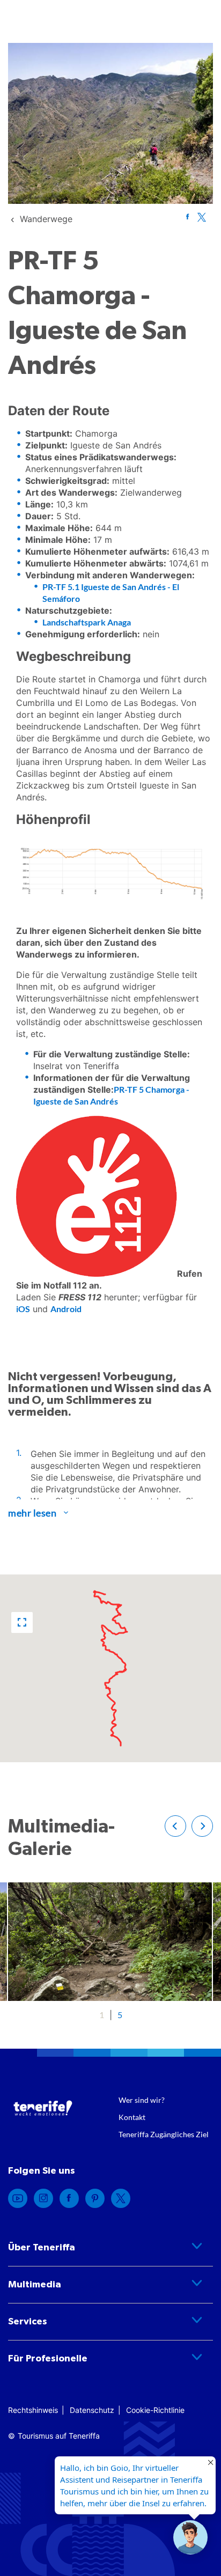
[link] (46, 219)
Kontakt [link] (132, 2117)
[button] (22, 1622)
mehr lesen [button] (32, 1513)
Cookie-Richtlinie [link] (155, 2410)
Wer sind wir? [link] (142, 2100)
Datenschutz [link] (92, 2410)
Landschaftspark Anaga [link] (87, 622)
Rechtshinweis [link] (33, 2410)
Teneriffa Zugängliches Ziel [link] (164, 2134)
